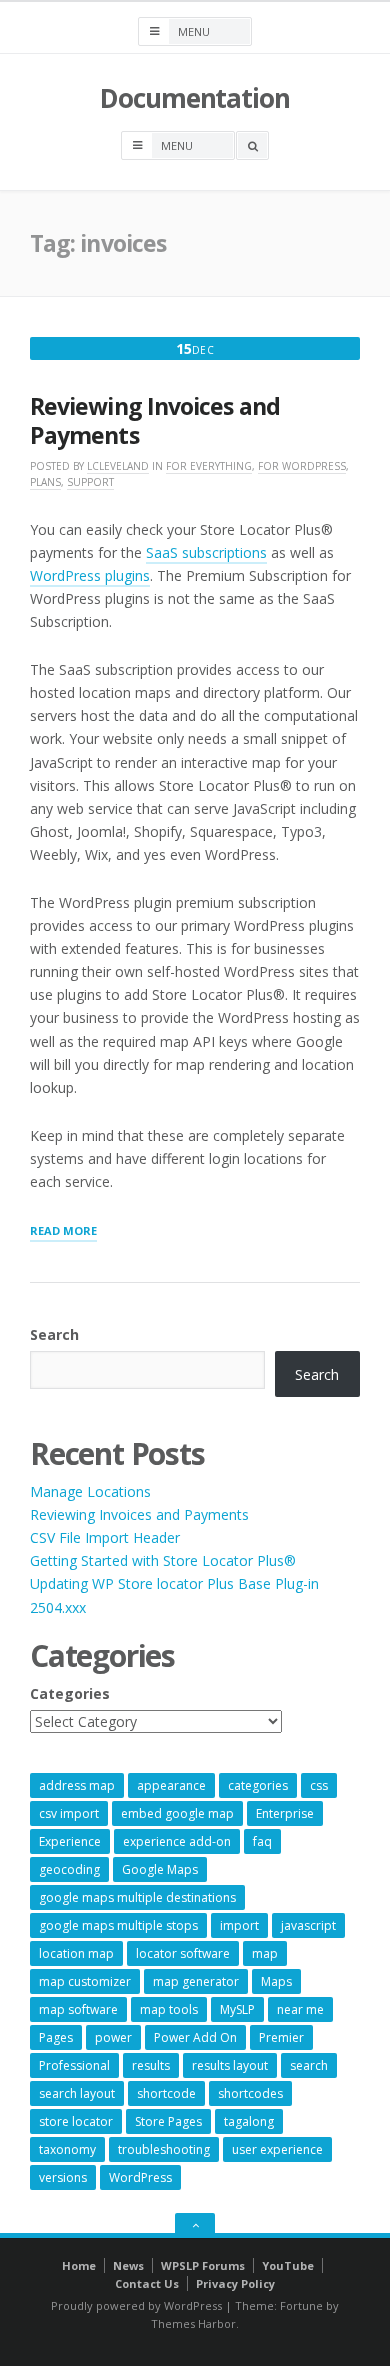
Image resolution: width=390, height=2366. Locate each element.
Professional (74, 2065)
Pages (56, 2037)
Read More (63, 1232)
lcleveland (118, 466)
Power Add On (195, 2037)
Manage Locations (90, 1491)
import (239, 1925)
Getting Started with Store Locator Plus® (163, 1560)
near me (300, 2009)
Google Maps (160, 1869)
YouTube (288, 2265)
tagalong (249, 2121)
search (309, 2065)
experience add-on (177, 1841)
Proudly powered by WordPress (136, 2305)
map (265, 1953)
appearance (171, 1785)
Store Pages (168, 2121)
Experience (70, 1841)
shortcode (166, 2093)
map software (78, 2009)
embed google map (177, 1813)
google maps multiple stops (118, 1925)
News (128, 2265)
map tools (169, 2009)
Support (90, 482)
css (319, 1785)
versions (63, 2177)
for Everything (209, 466)
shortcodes (250, 2093)
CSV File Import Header (105, 1537)
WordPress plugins (90, 575)
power (113, 2037)
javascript (308, 1925)
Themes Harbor (193, 2323)
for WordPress (302, 466)
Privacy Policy (235, 2283)
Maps (276, 1981)
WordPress (140, 2177)
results (151, 2065)
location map (76, 1953)
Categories (70, 1693)
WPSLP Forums (203, 2265)
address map (77, 1785)
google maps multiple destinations (137, 1897)
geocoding (69, 1869)
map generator (196, 1981)
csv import (69, 1813)
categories (258, 1785)
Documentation (195, 98)
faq (262, 1841)
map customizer (85, 1981)
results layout (230, 2065)
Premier (281, 2037)
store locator (76, 2121)
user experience (277, 2149)
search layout (77, 2093)
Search (54, 1334)
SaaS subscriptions (206, 552)
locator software (183, 1953)
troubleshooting (164, 2149)
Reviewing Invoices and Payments (155, 421)
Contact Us (147, 2283)
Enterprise (285, 1813)
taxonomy (67, 2149)
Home (79, 2265)
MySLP (237, 2009)
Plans (45, 482)
